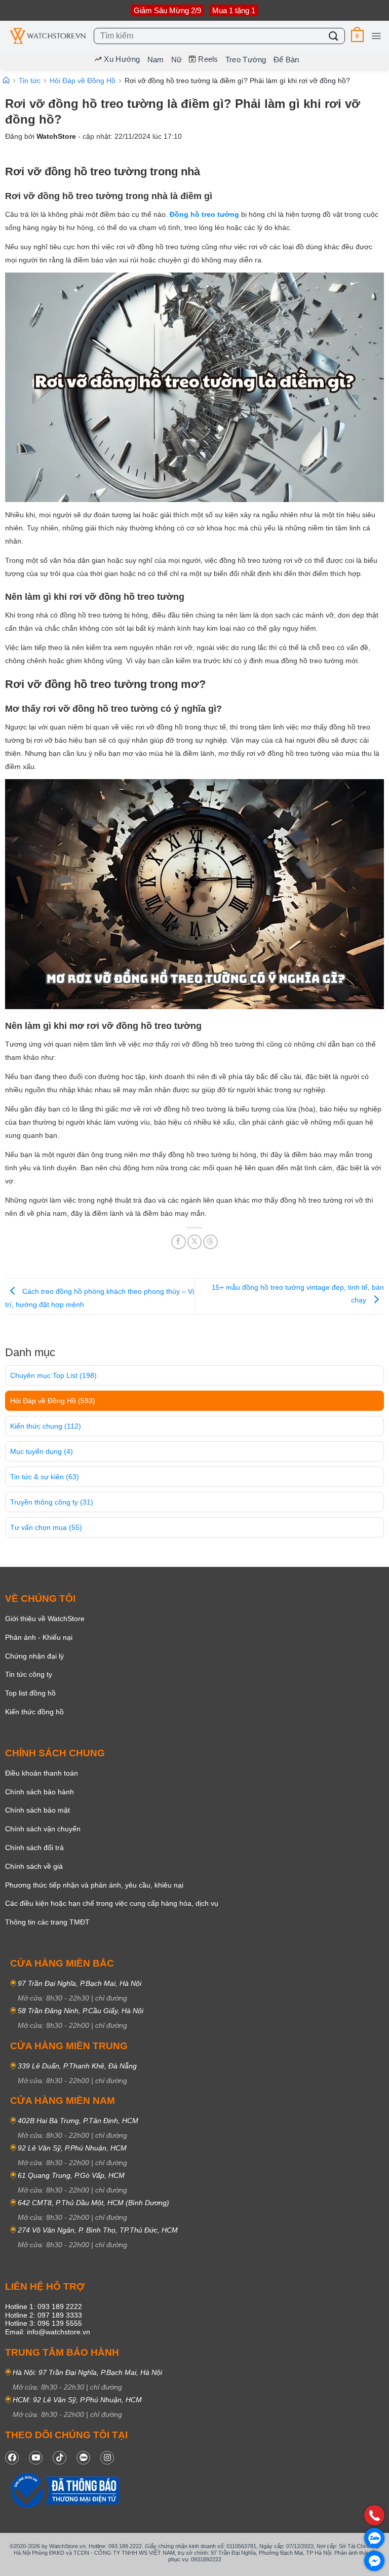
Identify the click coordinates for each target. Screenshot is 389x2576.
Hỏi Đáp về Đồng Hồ (53, 1401)
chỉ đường (111, 1998)
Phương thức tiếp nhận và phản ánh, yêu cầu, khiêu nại (94, 1885)
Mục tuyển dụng (42, 1451)
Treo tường (246, 60)
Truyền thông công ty (52, 1502)
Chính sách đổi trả (34, 1848)
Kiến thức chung (46, 1426)
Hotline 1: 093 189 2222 (44, 2306)
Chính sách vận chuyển (43, 1829)
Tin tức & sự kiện (45, 1477)
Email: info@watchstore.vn (48, 2332)
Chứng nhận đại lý (34, 1656)
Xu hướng (122, 59)
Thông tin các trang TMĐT (47, 1922)
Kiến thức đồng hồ (34, 1712)
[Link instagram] (107, 2458)
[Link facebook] (12, 2458)
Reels (208, 59)
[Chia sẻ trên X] (195, 1242)
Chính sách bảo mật (37, 1810)
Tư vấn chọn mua (46, 1527)
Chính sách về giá (34, 1866)
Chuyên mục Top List (53, 1375)
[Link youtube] (36, 2458)
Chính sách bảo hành (40, 1792)
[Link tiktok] (60, 2458)
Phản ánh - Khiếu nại (39, 1637)
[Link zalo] (83, 2458)
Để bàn (286, 60)
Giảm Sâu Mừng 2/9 (167, 10)
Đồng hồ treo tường (204, 214)
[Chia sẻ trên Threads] (210, 1242)
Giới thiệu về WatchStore (45, 1619)
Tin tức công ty (29, 1674)
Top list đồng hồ (30, 1693)
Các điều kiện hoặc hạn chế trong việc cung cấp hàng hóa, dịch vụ (112, 1903)
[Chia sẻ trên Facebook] (179, 1242)
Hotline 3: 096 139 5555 (44, 2323)
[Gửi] (334, 36)
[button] (357, 36)
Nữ (177, 60)
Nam (156, 60)
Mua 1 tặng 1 (234, 10)
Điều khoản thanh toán (42, 1773)
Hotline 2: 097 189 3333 (44, 2315)
